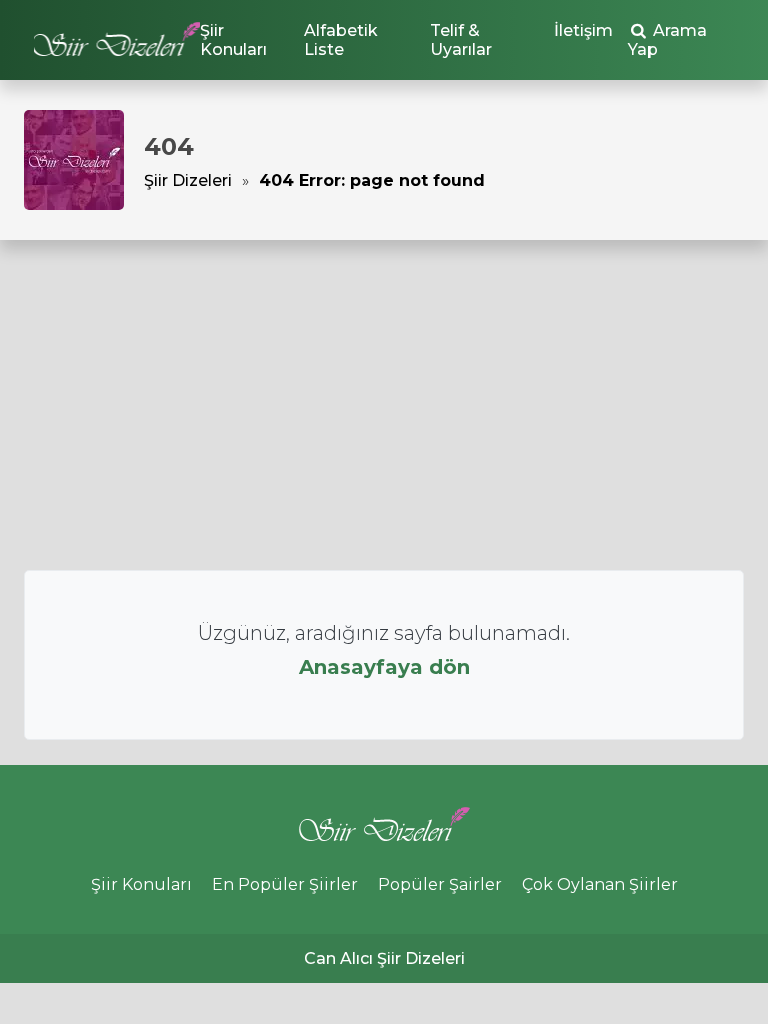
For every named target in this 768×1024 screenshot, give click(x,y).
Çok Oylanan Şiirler (600, 884)
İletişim (583, 30)
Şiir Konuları (233, 40)
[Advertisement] (384, 405)
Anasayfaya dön (384, 667)
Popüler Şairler (440, 884)
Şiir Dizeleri (188, 180)
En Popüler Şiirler (285, 884)
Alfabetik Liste (341, 40)
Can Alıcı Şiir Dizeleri (384, 958)
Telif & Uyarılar (461, 40)
